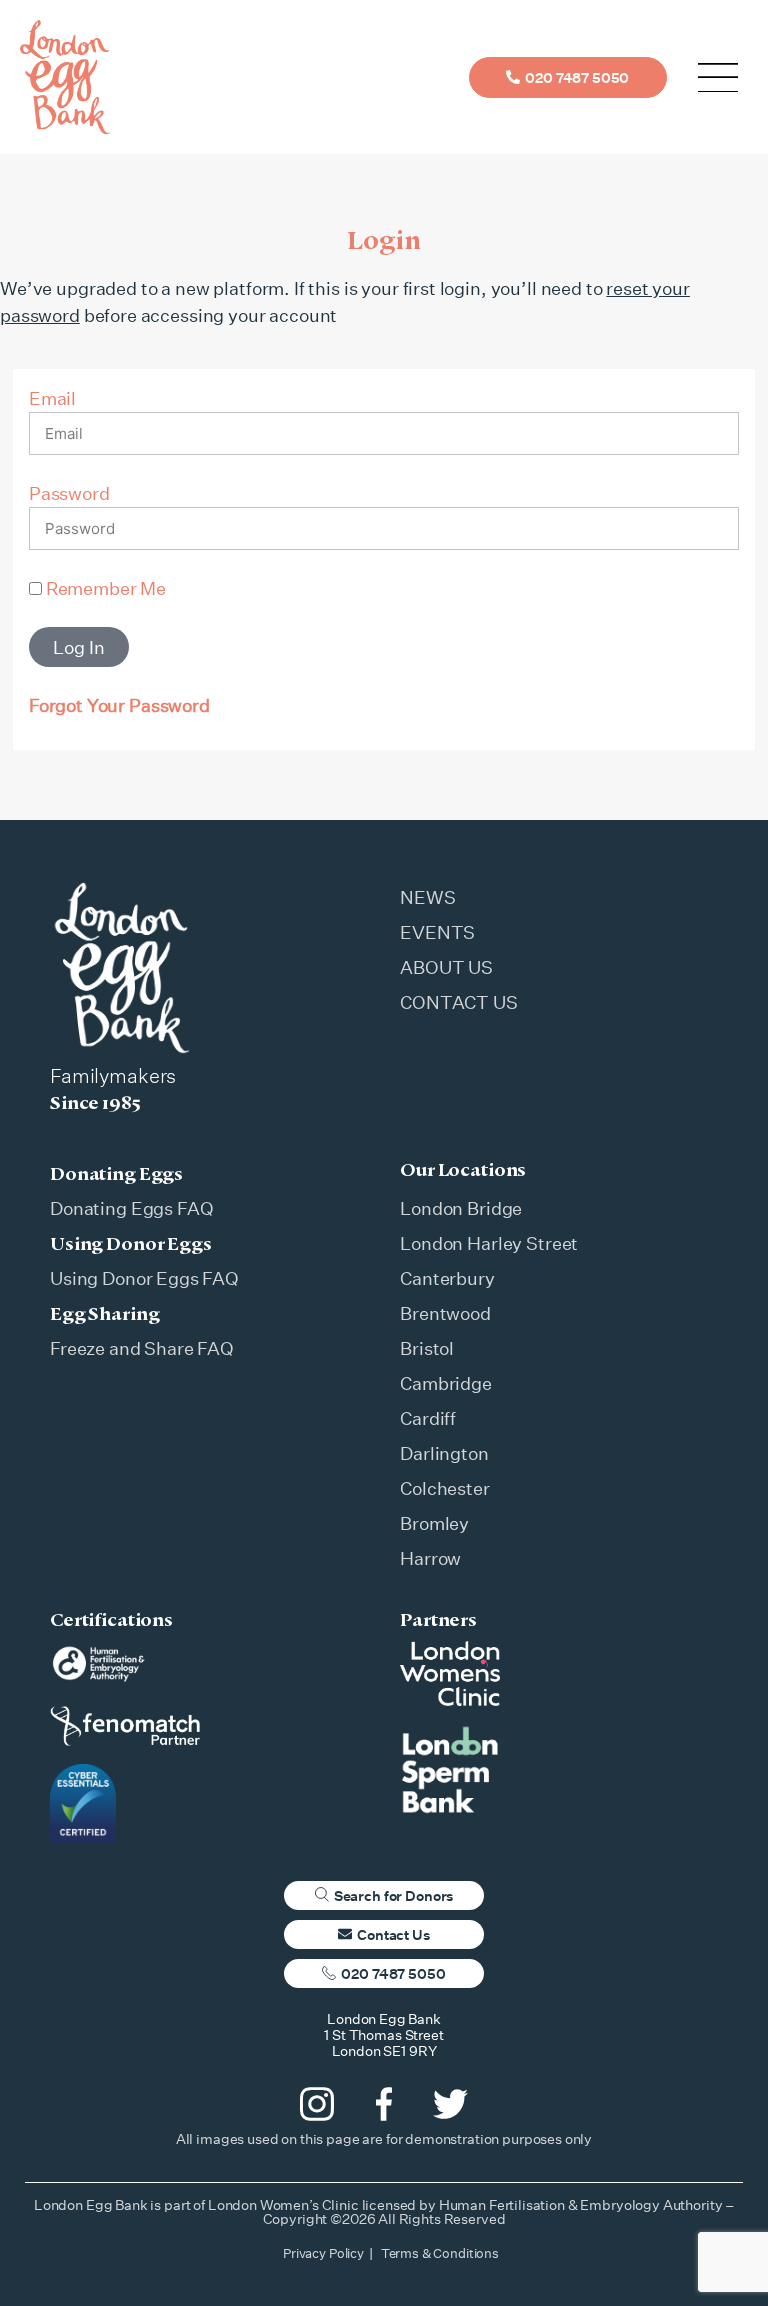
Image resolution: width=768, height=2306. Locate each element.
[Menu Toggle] (718, 77)
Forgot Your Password (119, 705)
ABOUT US (446, 967)
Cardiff (428, 1418)
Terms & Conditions (440, 2253)
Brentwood (445, 1313)
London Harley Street (489, 1243)
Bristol (427, 1348)
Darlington (444, 1453)
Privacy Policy (323, 2253)
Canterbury (447, 1278)
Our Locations (463, 1169)
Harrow (430, 1558)
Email (52, 398)
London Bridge (461, 1208)
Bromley (434, 1523)
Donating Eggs (116, 1173)
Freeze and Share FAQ (142, 1348)
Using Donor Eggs (131, 1243)
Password (69, 493)
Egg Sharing (104, 1313)
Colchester (445, 1488)
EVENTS (437, 932)
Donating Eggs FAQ (131, 1208)
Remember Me (104, 588)
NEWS (427, 897)
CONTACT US (459, 1002)
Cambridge (446, 1383)
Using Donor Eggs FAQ (144, 1278)
